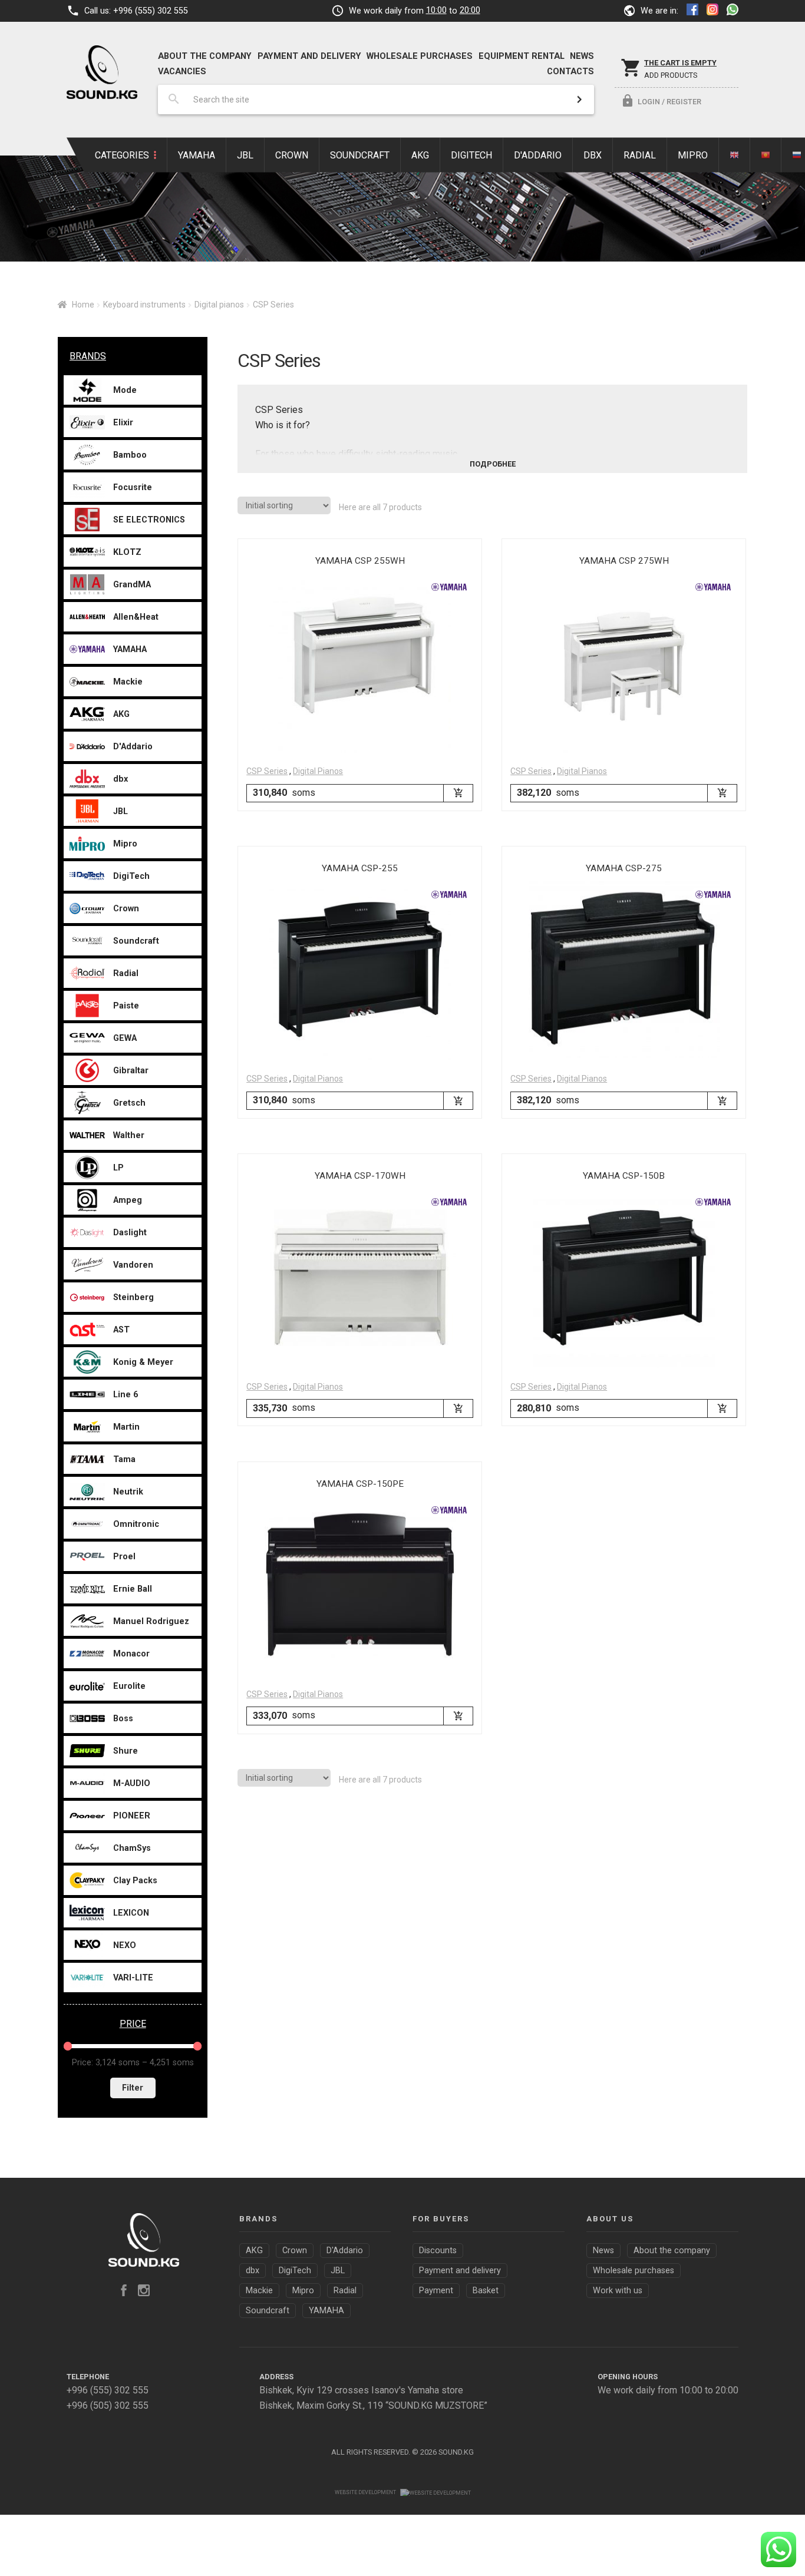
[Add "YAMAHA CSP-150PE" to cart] (458, 1716)
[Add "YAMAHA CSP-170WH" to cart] (458, 1408)
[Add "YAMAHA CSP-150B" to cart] (722, 1408)
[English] (735, 155)
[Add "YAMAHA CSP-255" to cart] (458, 1101)
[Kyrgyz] (766, 155)
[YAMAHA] (449, 587)
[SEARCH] (579, 100)
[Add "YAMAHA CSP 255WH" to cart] (458, 793)
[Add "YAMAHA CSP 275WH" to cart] (722, 793)
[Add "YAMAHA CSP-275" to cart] (722, 1101)
